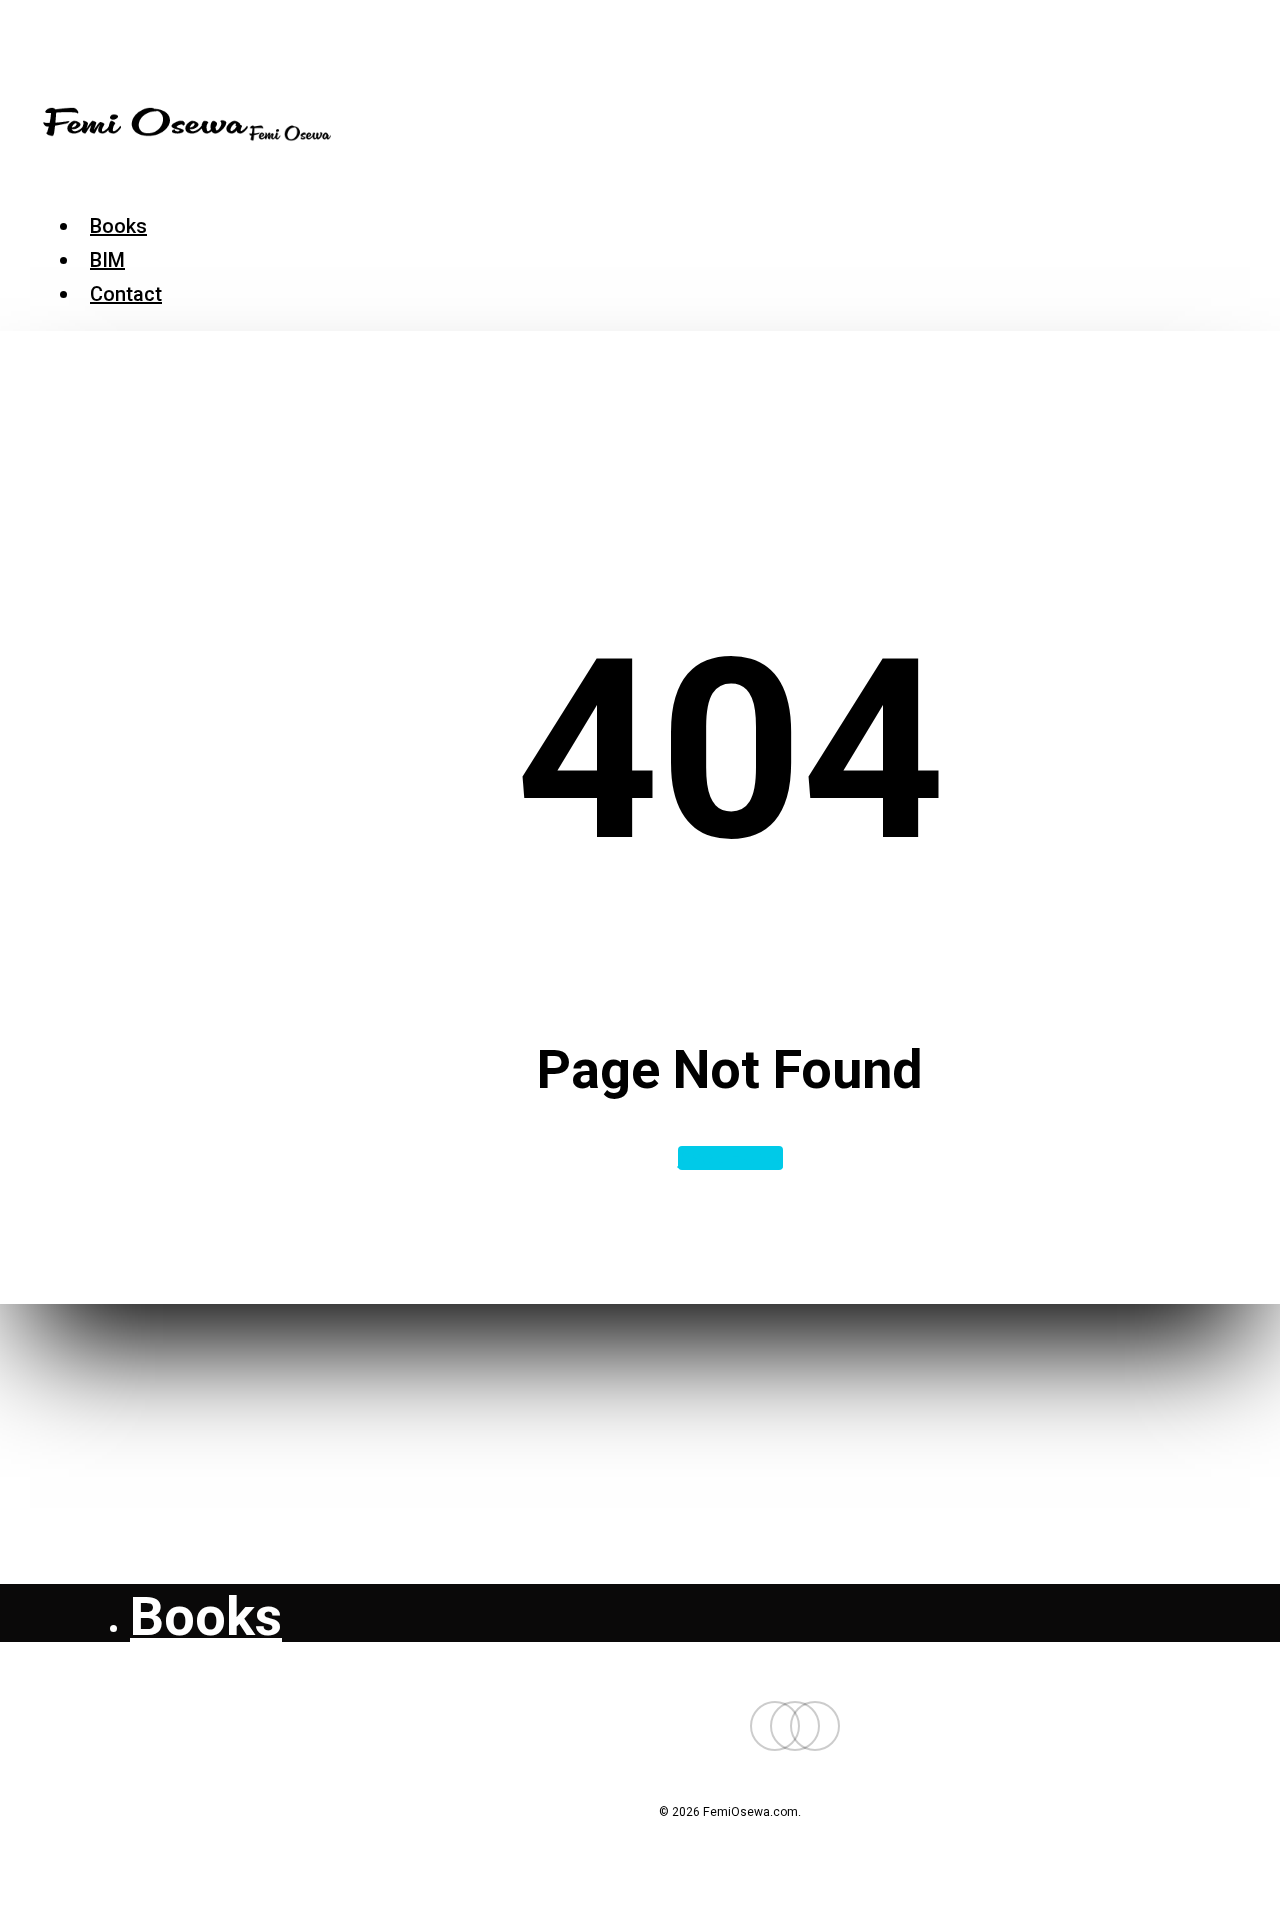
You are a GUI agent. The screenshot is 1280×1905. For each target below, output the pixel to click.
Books (206, 1616)
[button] (52, 174)
